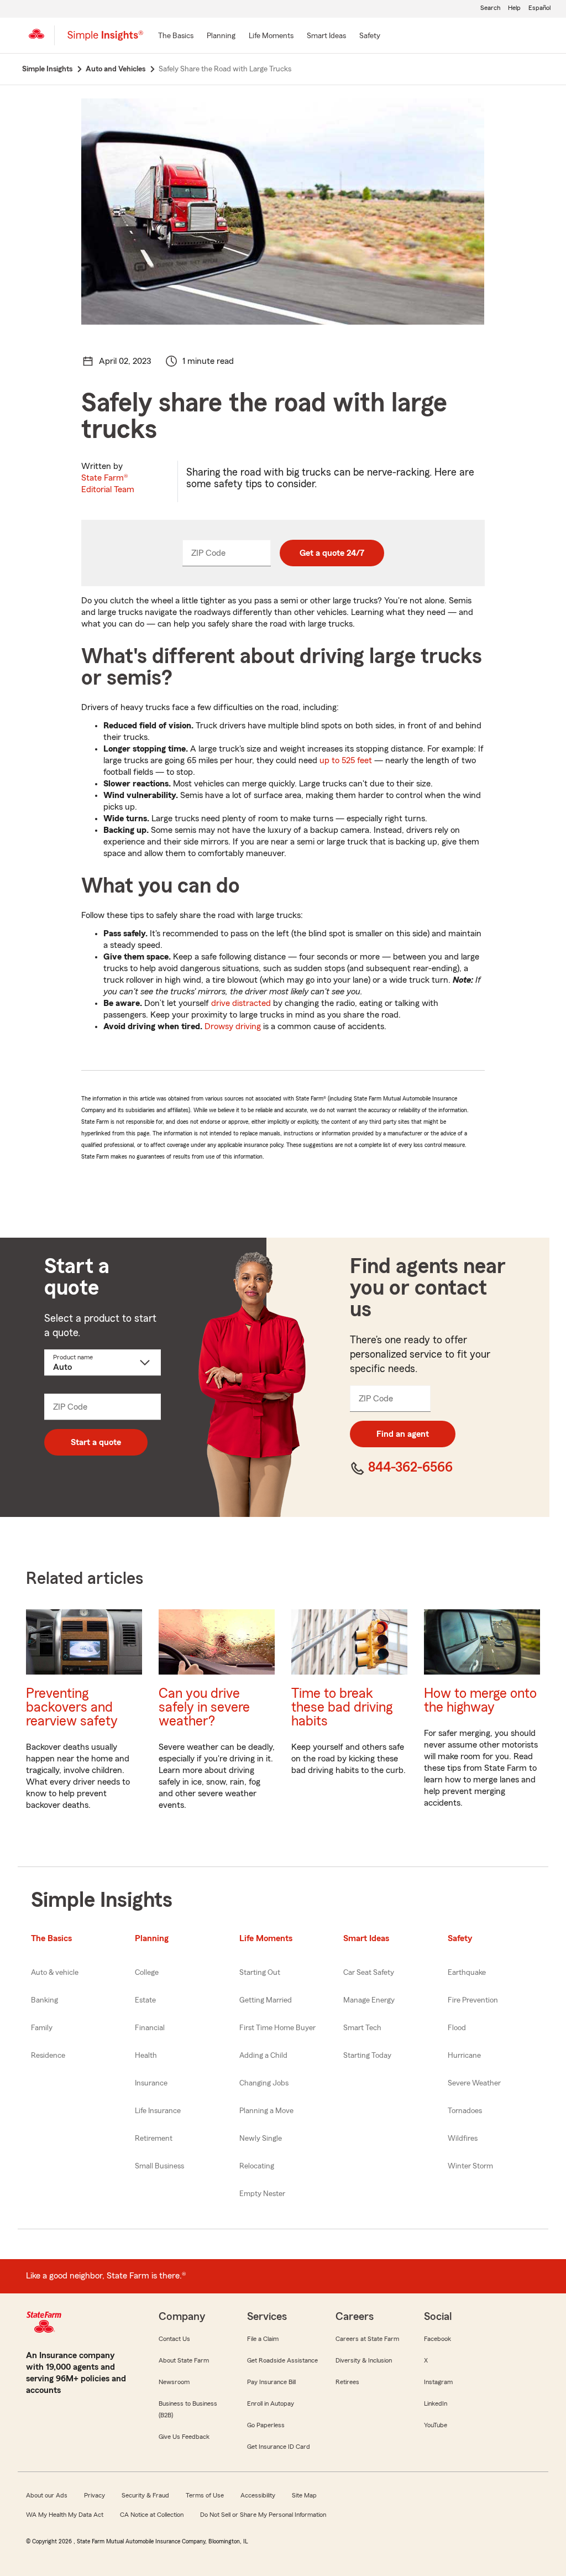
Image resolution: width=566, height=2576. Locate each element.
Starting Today (367, 2056)
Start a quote (96, 1442)
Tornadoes (465, 2111)
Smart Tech (362, 2028)
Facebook (437, 2339)
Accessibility (258, 2495)
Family (42, 2028)
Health (146, 2056)
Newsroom (174, 2382)
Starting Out (260, 1973)
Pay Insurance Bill (271, 2382)
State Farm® (108, 484)
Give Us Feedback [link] (184, 2437)
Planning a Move (266, 2111)
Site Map (304, 2495)
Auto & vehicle (55, 1973)
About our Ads (47, 2495)
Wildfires (463, 2139)
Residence (48, 2056)
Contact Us (174, 2339)
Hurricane (464, 2056)
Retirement (154, 2139)
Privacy (95, 2495)
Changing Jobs (264, 2083)
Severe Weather (474, 2083)
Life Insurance (158, 2111)
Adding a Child (263, 2056)
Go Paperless (266, 2425)
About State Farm (184, 2360)
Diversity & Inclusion (364, 2360)
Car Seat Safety (369, 1973)
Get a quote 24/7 (332, 553)
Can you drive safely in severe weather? (204, 1707)
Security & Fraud (145, 2495)
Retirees (347, 2382)
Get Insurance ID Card (279, 2447)
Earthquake (467, 1973)
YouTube (436, 2425)
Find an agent (403, 1434)
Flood (457, 2028)
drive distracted (241, 1003)
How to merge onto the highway (480, 1701)
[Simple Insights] (105, 40)
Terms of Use (205, 2495)
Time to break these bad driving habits (342, 1707)
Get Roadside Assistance (282, 2360)
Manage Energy (369, 2000)
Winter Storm (470, 2166)
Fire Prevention (473, 2000)
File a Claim (263, 2339)
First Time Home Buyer (277, 2028)
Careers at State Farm (367, 2339)
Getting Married (266, 2000)
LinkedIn (436, 2403)
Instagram (438, 2382)
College (147, 1973)
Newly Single (261, 2139)
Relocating (257, 2166)
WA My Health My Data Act (65, 2515)
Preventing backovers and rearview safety (72, 1707)
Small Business (159, 2166)
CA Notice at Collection (152, 2515)
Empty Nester (262, 2194)
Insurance (151, 2083)
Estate (145, 2000)
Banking (44, 2000)
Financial (150, 2028)
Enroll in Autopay (271, 2403)
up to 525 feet (346, 760)
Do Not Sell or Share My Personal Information (263, 2515)
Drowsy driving (233, 1026)
